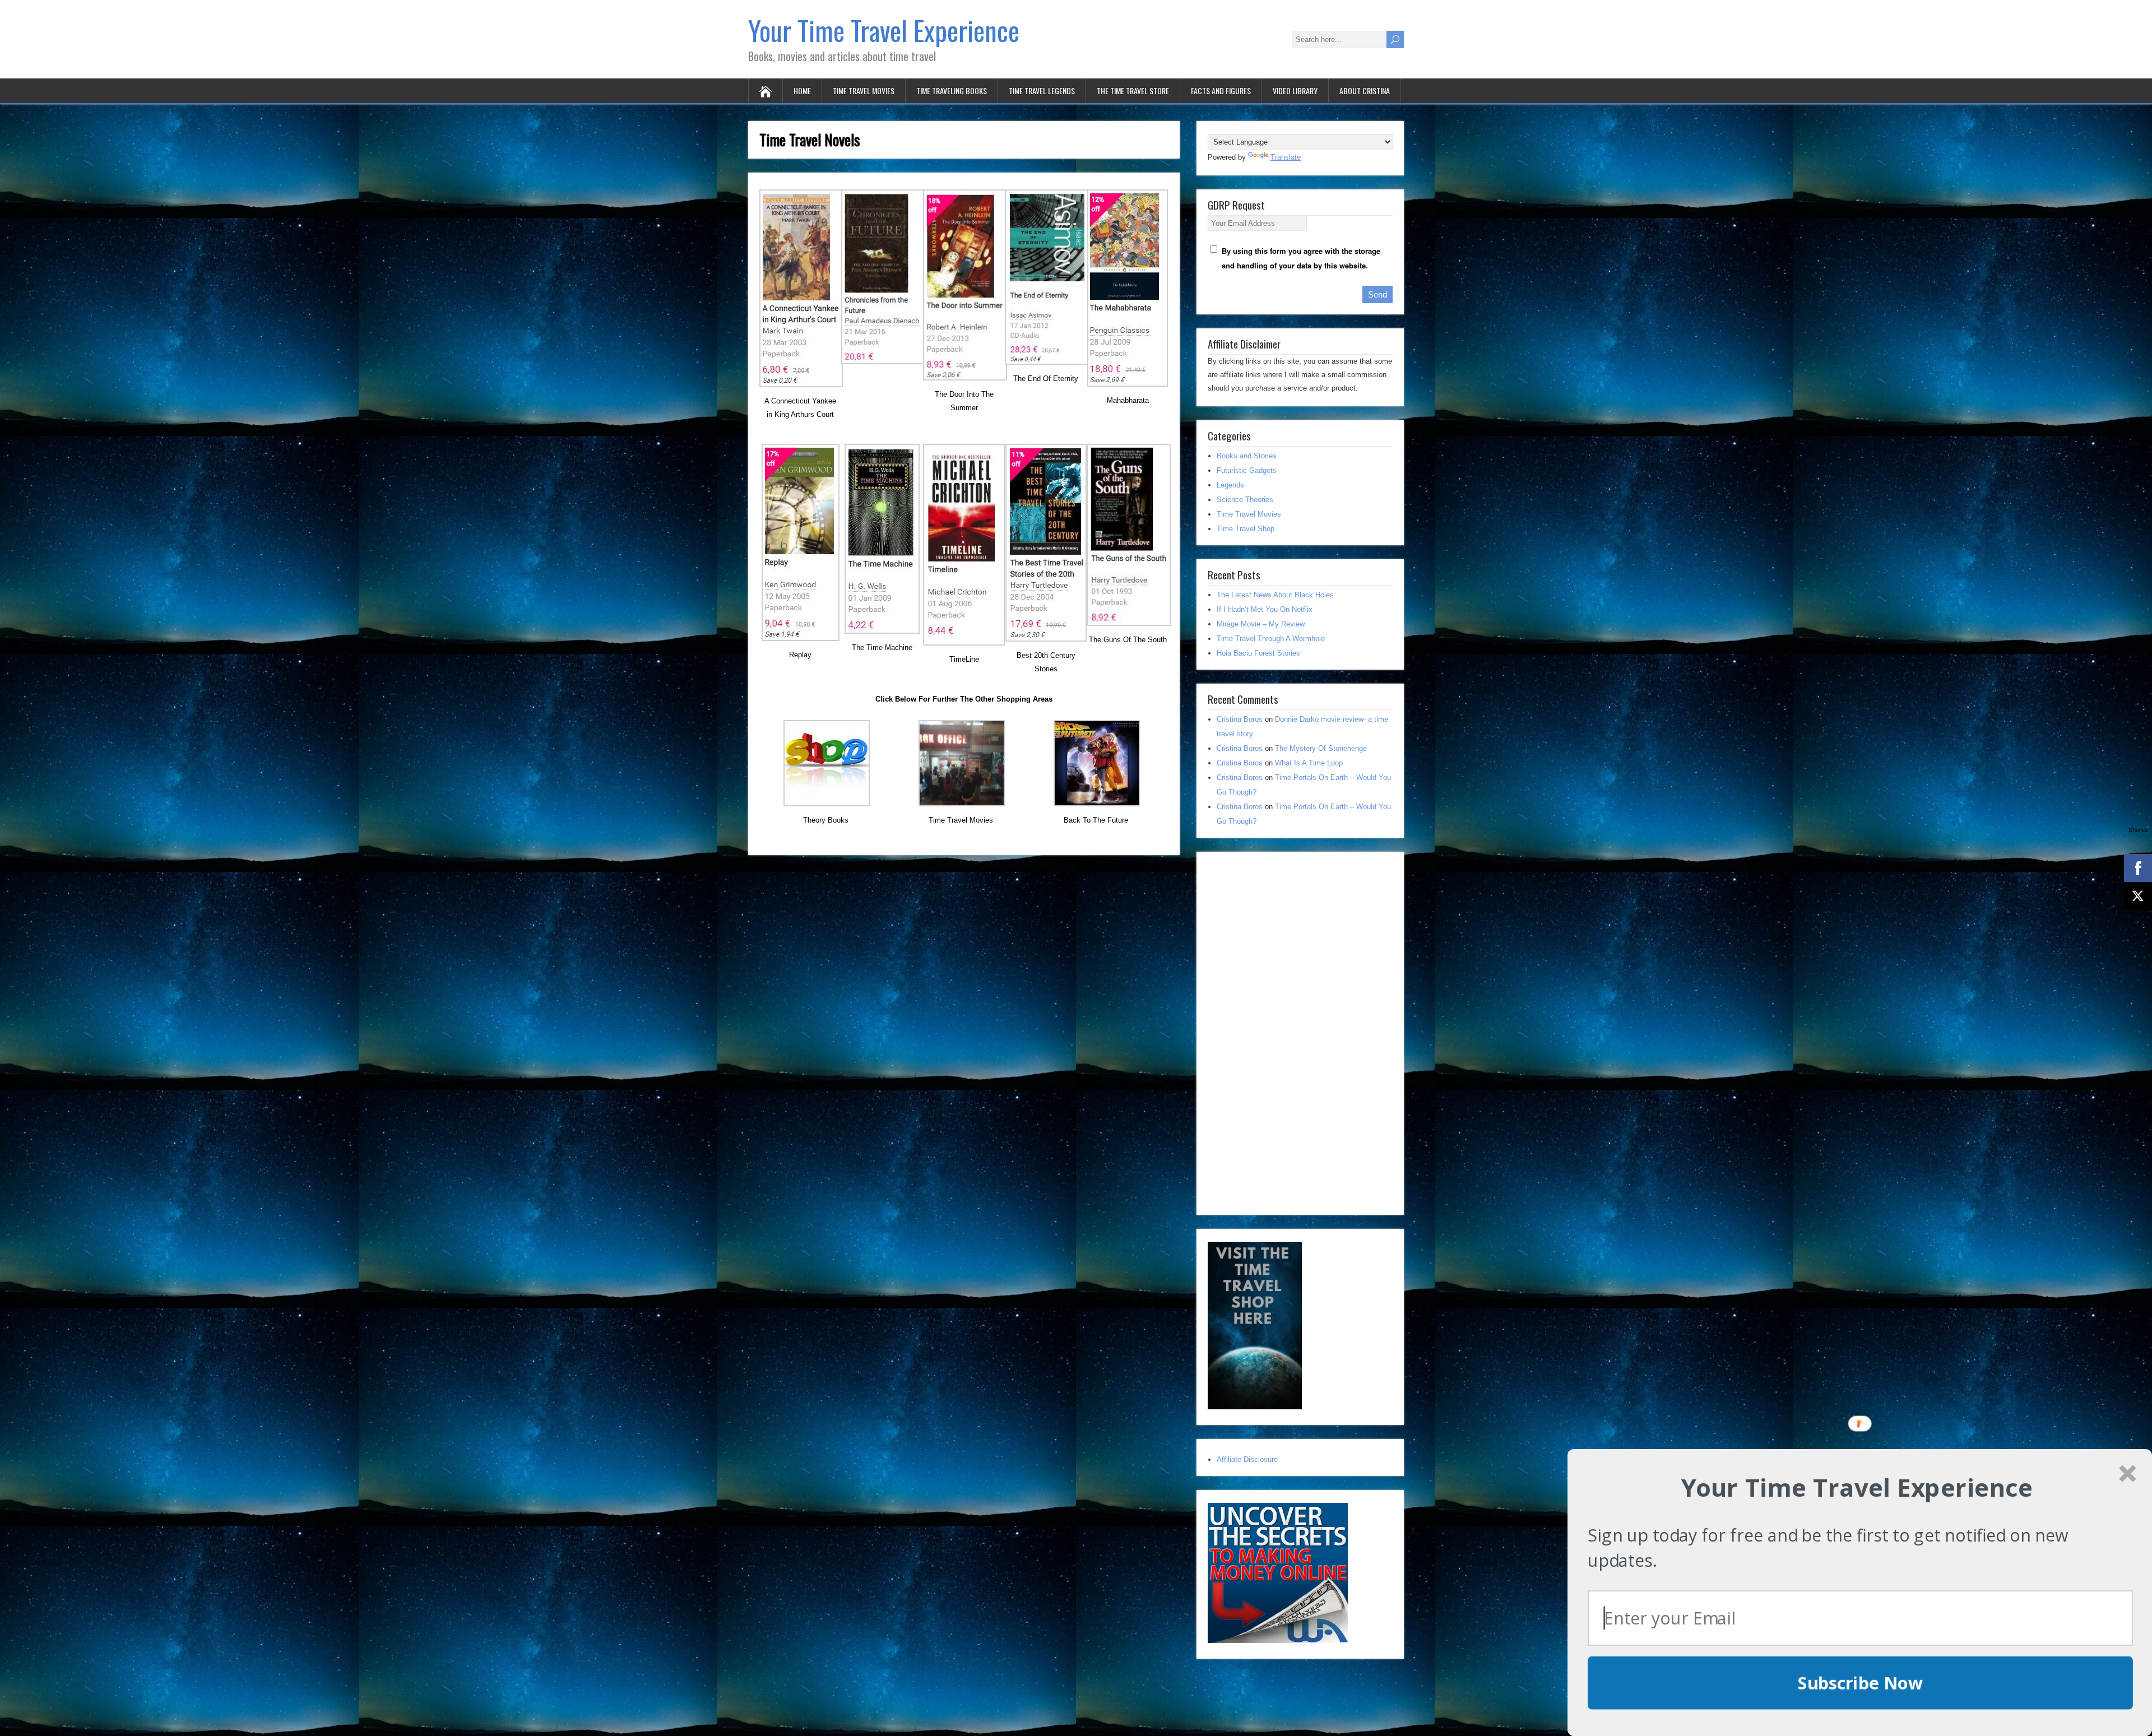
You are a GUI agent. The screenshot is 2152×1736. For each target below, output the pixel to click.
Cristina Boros (1240, 719)
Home (802, 90)
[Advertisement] (1292, 1031)
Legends (1230, 485)
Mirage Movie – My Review (1261, 624)
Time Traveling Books (952, 90)
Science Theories (1245, 500)
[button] (1857, 1487)
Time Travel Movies (864, 90)
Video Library (1295, 90)
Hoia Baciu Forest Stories (1258, 653)
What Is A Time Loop (1309, 763)
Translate (1286, 157)
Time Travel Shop (1246, 529)
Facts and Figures (1221, 90)
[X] (2138, 896)
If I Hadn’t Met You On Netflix (1265, 609)
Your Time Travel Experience (884, 30)
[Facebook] (2138, 868)
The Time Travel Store (1133, 90)
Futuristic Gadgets (1247, 470)
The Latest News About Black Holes (1275, 595)
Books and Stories (1247, 456)
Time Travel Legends (1042, 90)
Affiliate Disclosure (1247, 1459)
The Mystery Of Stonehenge (1321, 748)
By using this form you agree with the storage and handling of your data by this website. (1301, 258)
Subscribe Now (1861, 1683)
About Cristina (1365, 90)
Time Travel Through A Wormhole (1271, 639)
